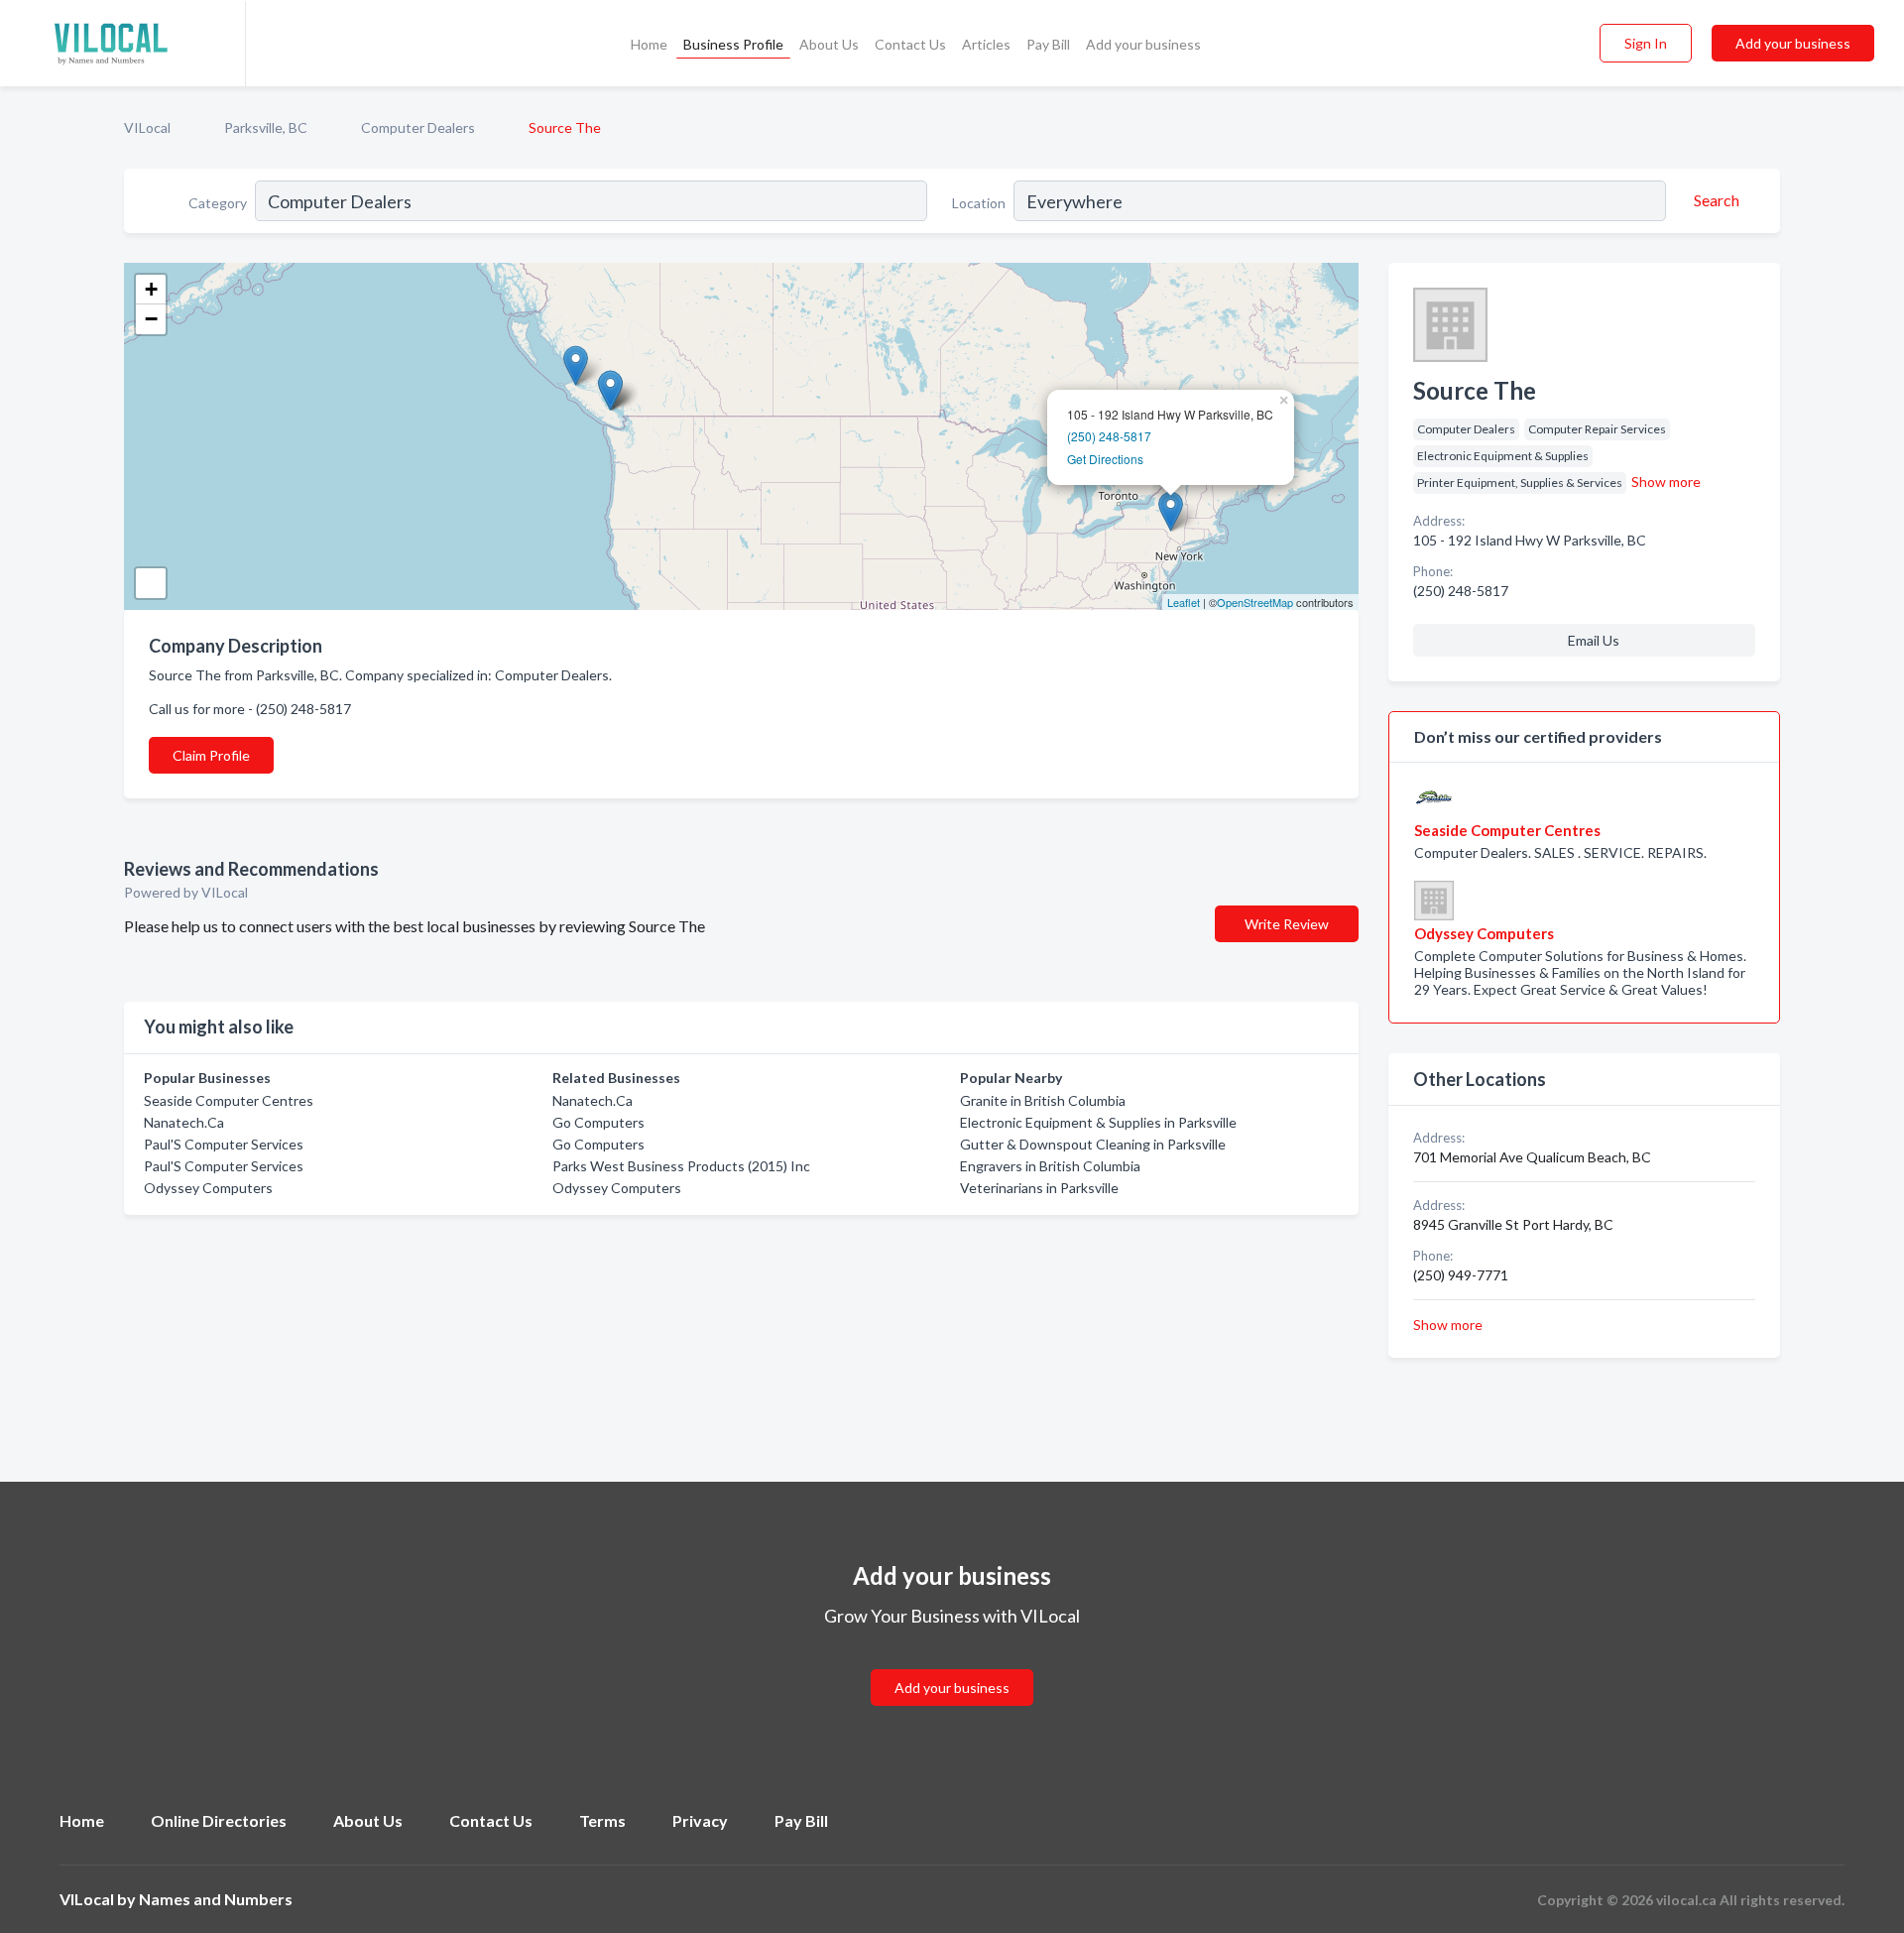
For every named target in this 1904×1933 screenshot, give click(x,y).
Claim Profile (211, 755)
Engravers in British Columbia (1050, 1166)
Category (218, 203)
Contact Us (910, 44)
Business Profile (733, 44)
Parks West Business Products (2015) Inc (681, 1166)
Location (979, 203)
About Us (829, 44)
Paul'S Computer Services (224, 1144)
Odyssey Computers (208, 1188)
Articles (986, 44)
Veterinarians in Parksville (1039, 1188)
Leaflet (1184, 602)
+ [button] (151, 289)
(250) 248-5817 (1109, 436)
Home (649, 44)
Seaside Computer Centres (229, 1100)
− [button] (151, 319)
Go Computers (598, 1122)
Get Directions (1105, 459)
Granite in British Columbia (1043, 1100)
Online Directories (219, 1820)
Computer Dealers (418, 127)
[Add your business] (952, 1664)
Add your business (1143, 44)
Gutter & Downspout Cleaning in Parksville (1093, 1144)
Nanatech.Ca (184, 1122)
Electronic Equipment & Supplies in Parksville (1098, 1122)
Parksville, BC (266, 127)
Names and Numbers (216, 1899)
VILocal (147, 127)
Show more (1666, 482)
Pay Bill (1048, 44)
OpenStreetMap (1255, 602)
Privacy (700, 1820)
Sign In (1646, 43)
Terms (602, 1820)
